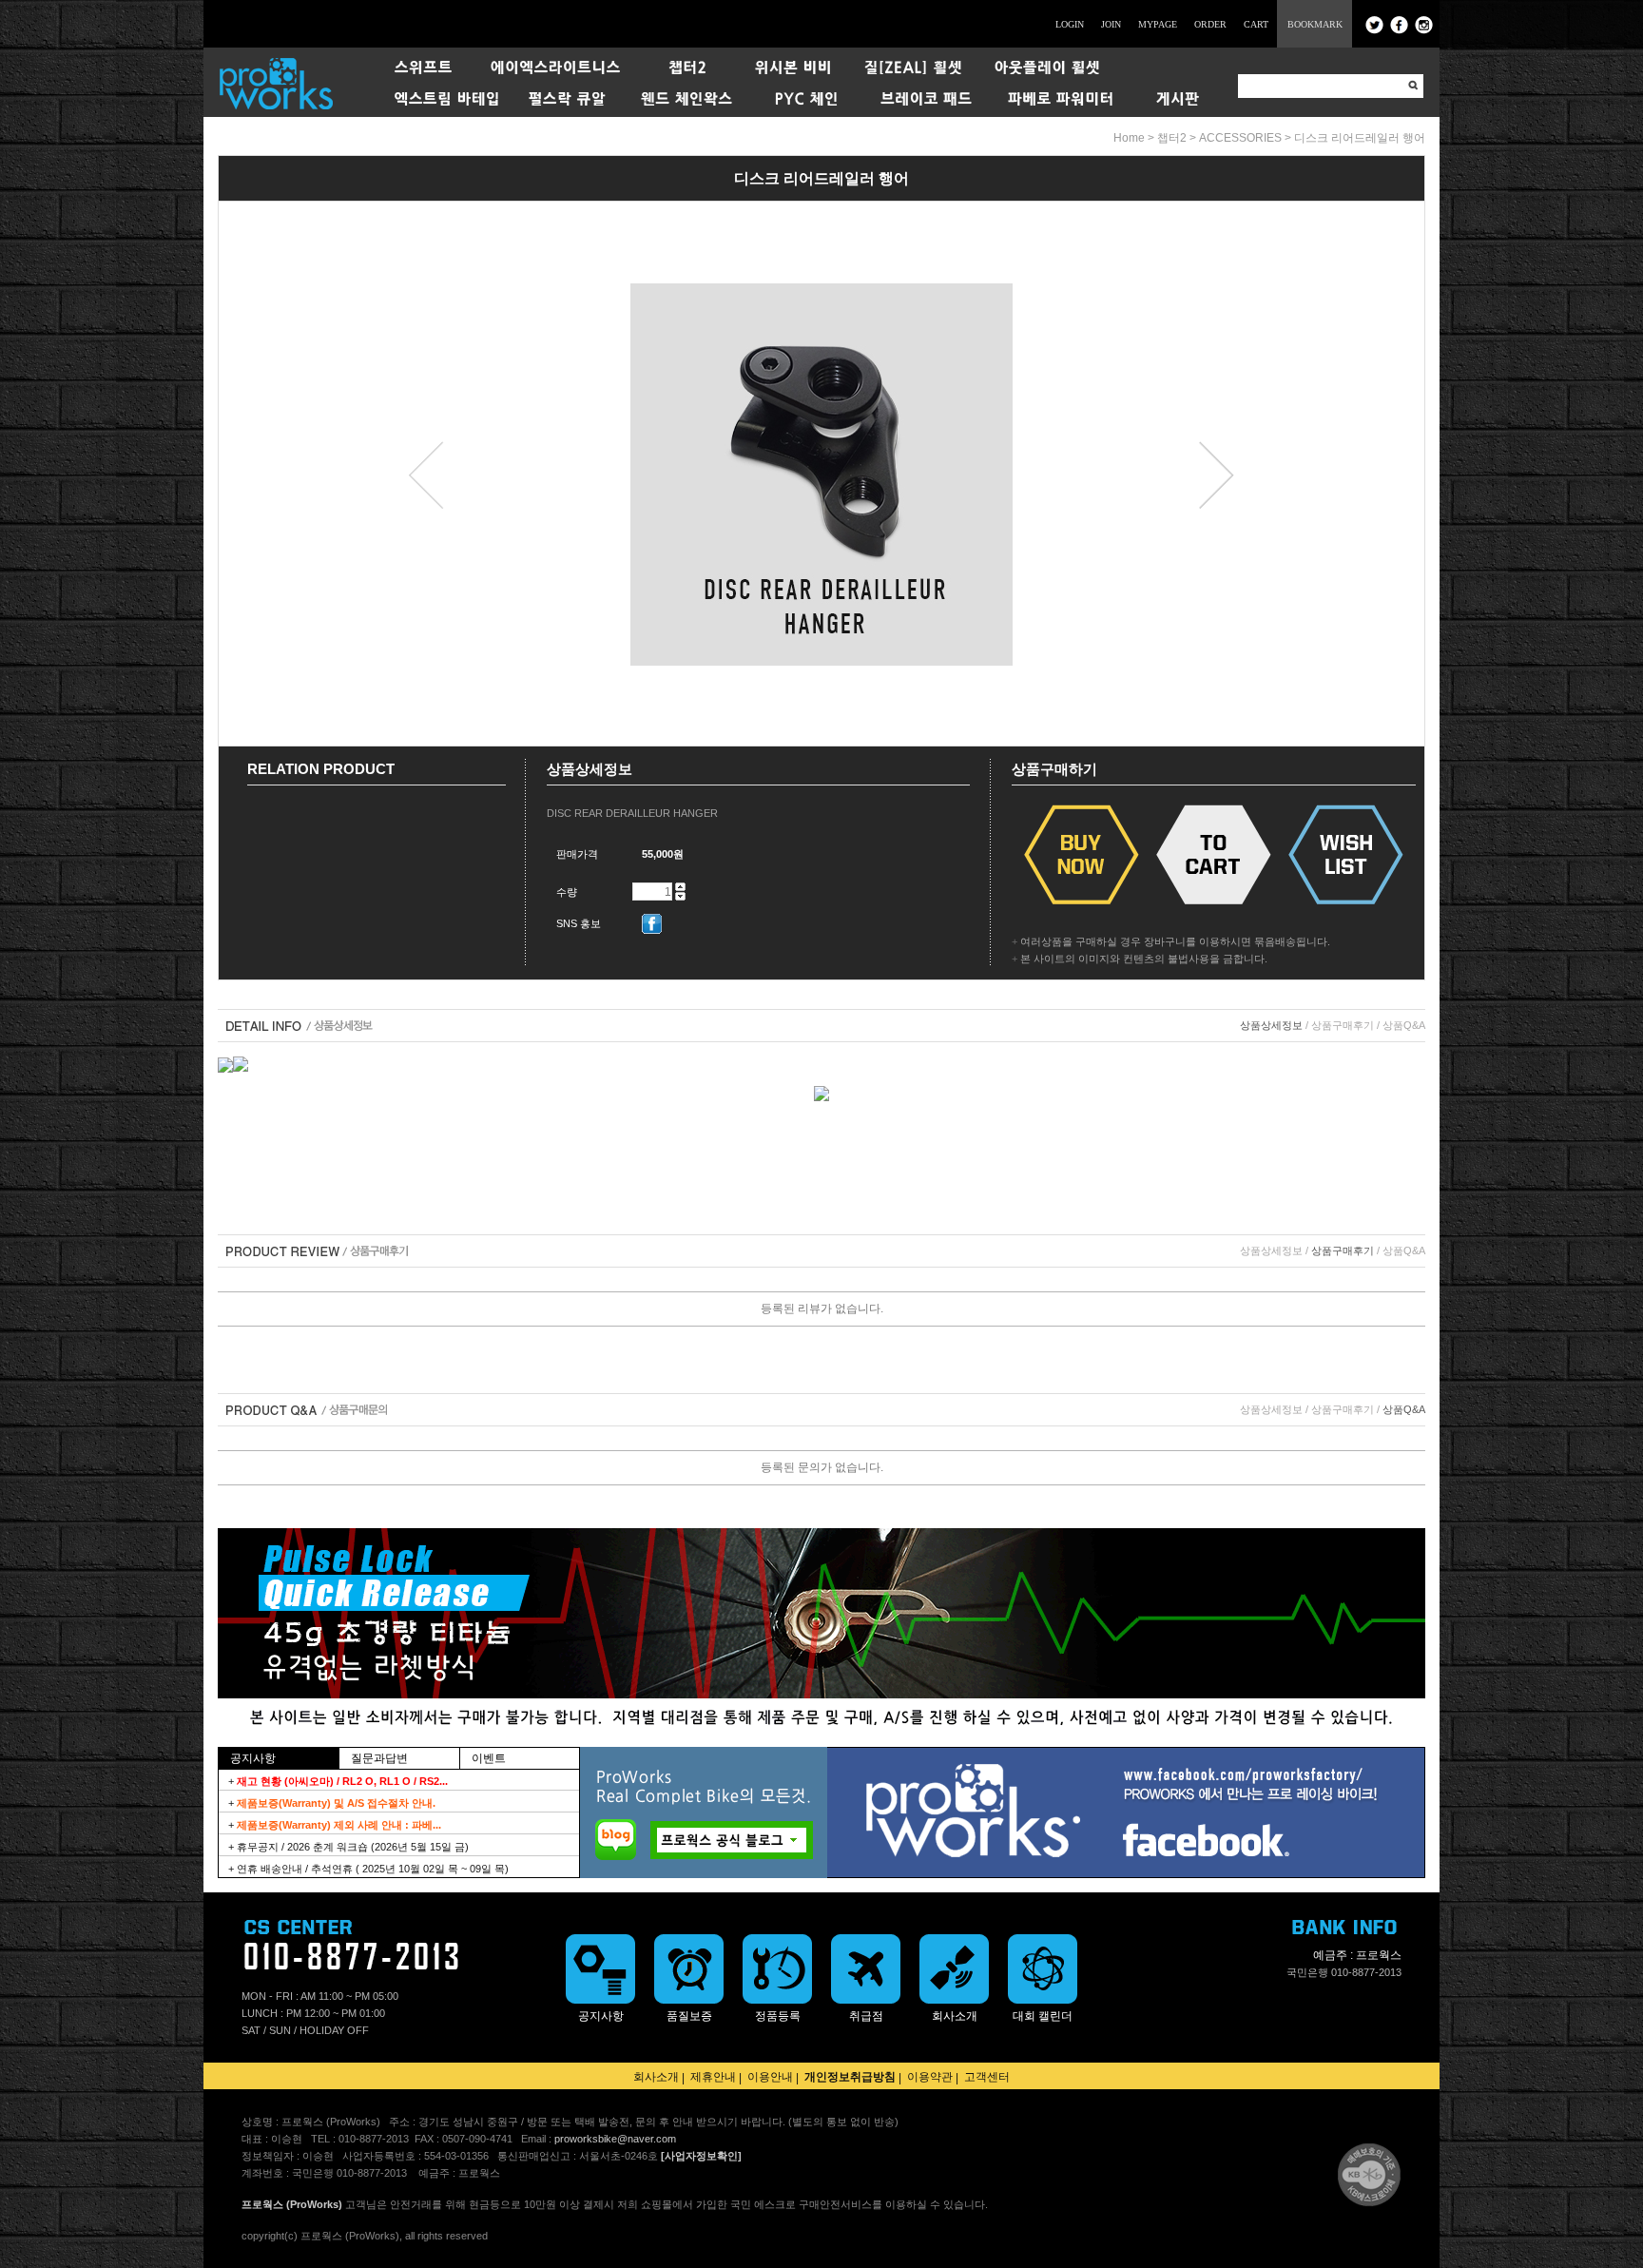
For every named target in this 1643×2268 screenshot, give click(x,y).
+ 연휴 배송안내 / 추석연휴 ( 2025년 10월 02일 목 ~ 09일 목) (368, 1869)
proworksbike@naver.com (615, 2139)
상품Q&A (1404, 1025)
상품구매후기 (1343, 1025)
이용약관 (930, 2077)
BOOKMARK (1315, 24)
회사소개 (656, 2077)
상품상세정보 (1271, 1025)
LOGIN (1070, 24)
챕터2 (1172, 138)
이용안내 (770, 2077)
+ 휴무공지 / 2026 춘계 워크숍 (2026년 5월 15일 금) (348, 1847)
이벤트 (489, 1758)
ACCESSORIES (1240, 138)
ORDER (1210, 24)
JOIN (1111, 24)
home (1129, 138)
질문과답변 (379, 1758)
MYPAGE (1158, 24)
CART (1256, 24)
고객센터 (987, 2077)
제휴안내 (713, 2077)
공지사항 (253, 1758)
